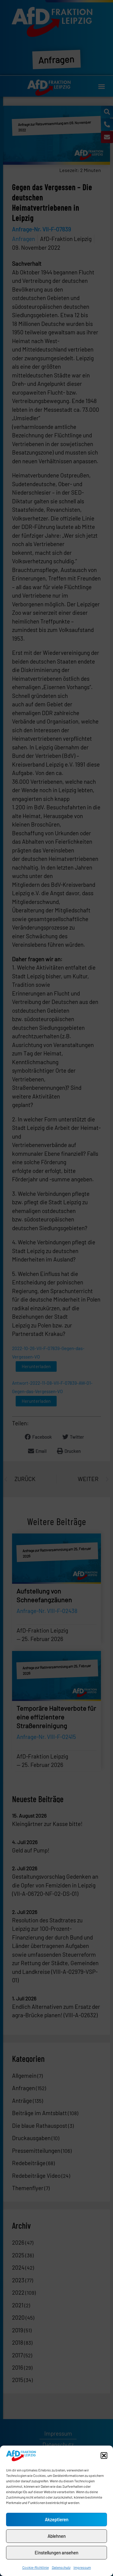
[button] (104, 2456)
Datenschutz (61, 2567)
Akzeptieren (57, 2519)
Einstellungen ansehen (56, 2553)
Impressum (82, 2567)
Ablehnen (57, 2536)
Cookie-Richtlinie (36, 2567)
